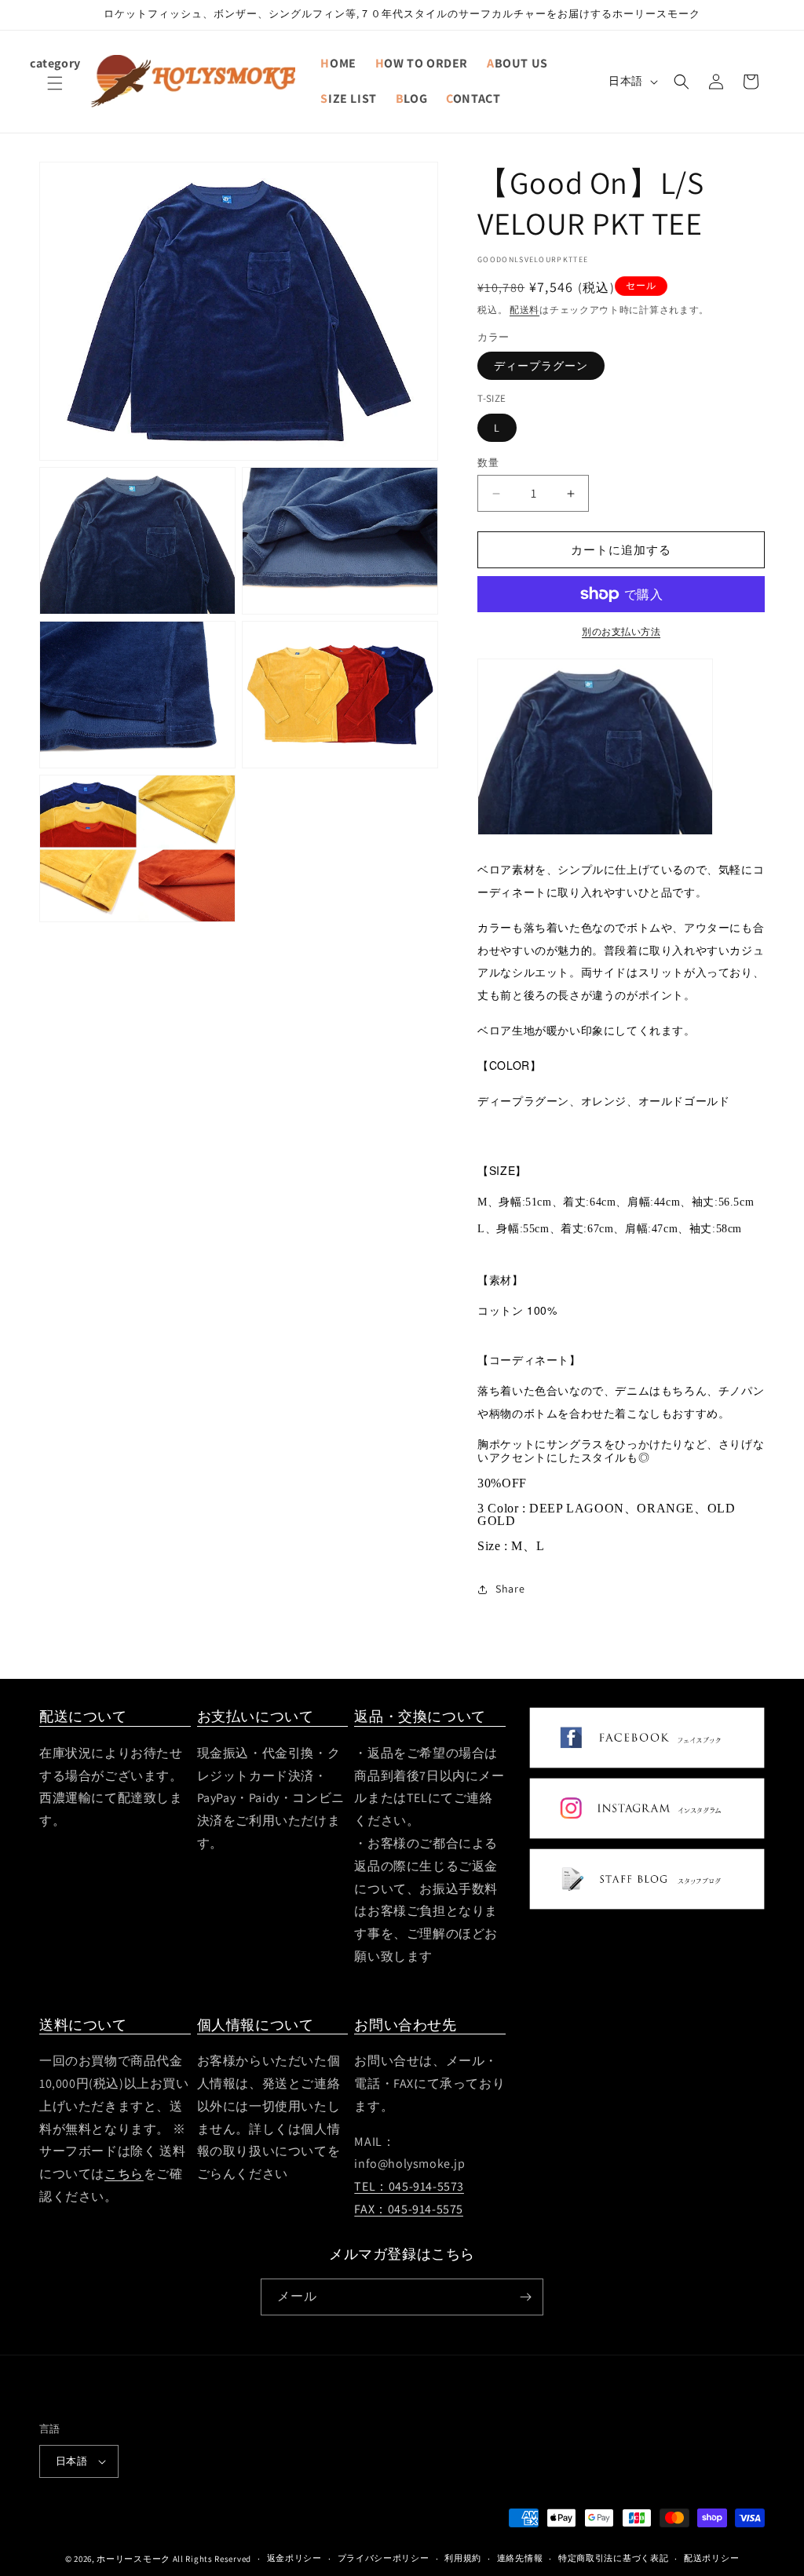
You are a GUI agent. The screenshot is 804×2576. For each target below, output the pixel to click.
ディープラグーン (541, 366)
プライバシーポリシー (384, 2558)
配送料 (524, 310)
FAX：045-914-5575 (409, 2209)
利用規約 (463, 2558)
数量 (488, 463)
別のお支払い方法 (621, 631)
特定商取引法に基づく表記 (613, 2558)
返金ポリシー (294, 2558)
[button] (55, 93)
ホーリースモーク (133, 2559)
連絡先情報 (520, 2558)
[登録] (525, 2297)
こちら (124, 2174)
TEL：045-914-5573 (409, 2186)
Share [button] (510, 1589)
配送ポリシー (711, 2558)
